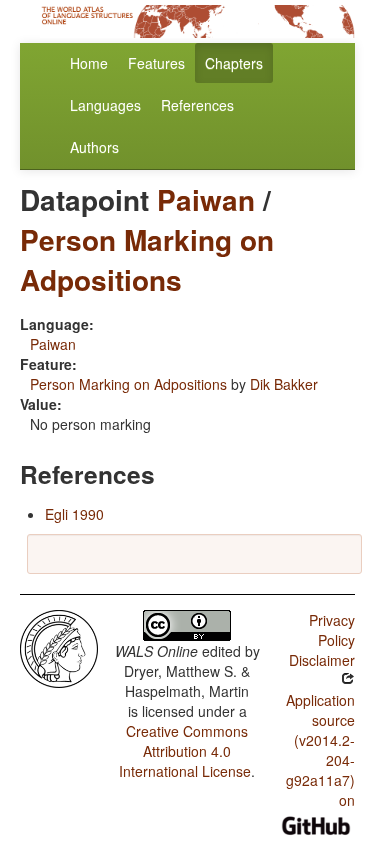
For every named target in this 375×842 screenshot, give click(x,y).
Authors (94, 147)
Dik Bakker (284, 384)
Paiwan (206, 199)
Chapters (234, 63)
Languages (105, 105)
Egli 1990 (74, 514)
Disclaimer (322, 660)
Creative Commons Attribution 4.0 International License (185, 751)
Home (89, 63)
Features (156, 63)
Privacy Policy (332, 630)
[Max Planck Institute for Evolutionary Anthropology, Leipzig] (59, 647)
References (197, 105)
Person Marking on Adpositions (147, 259)
